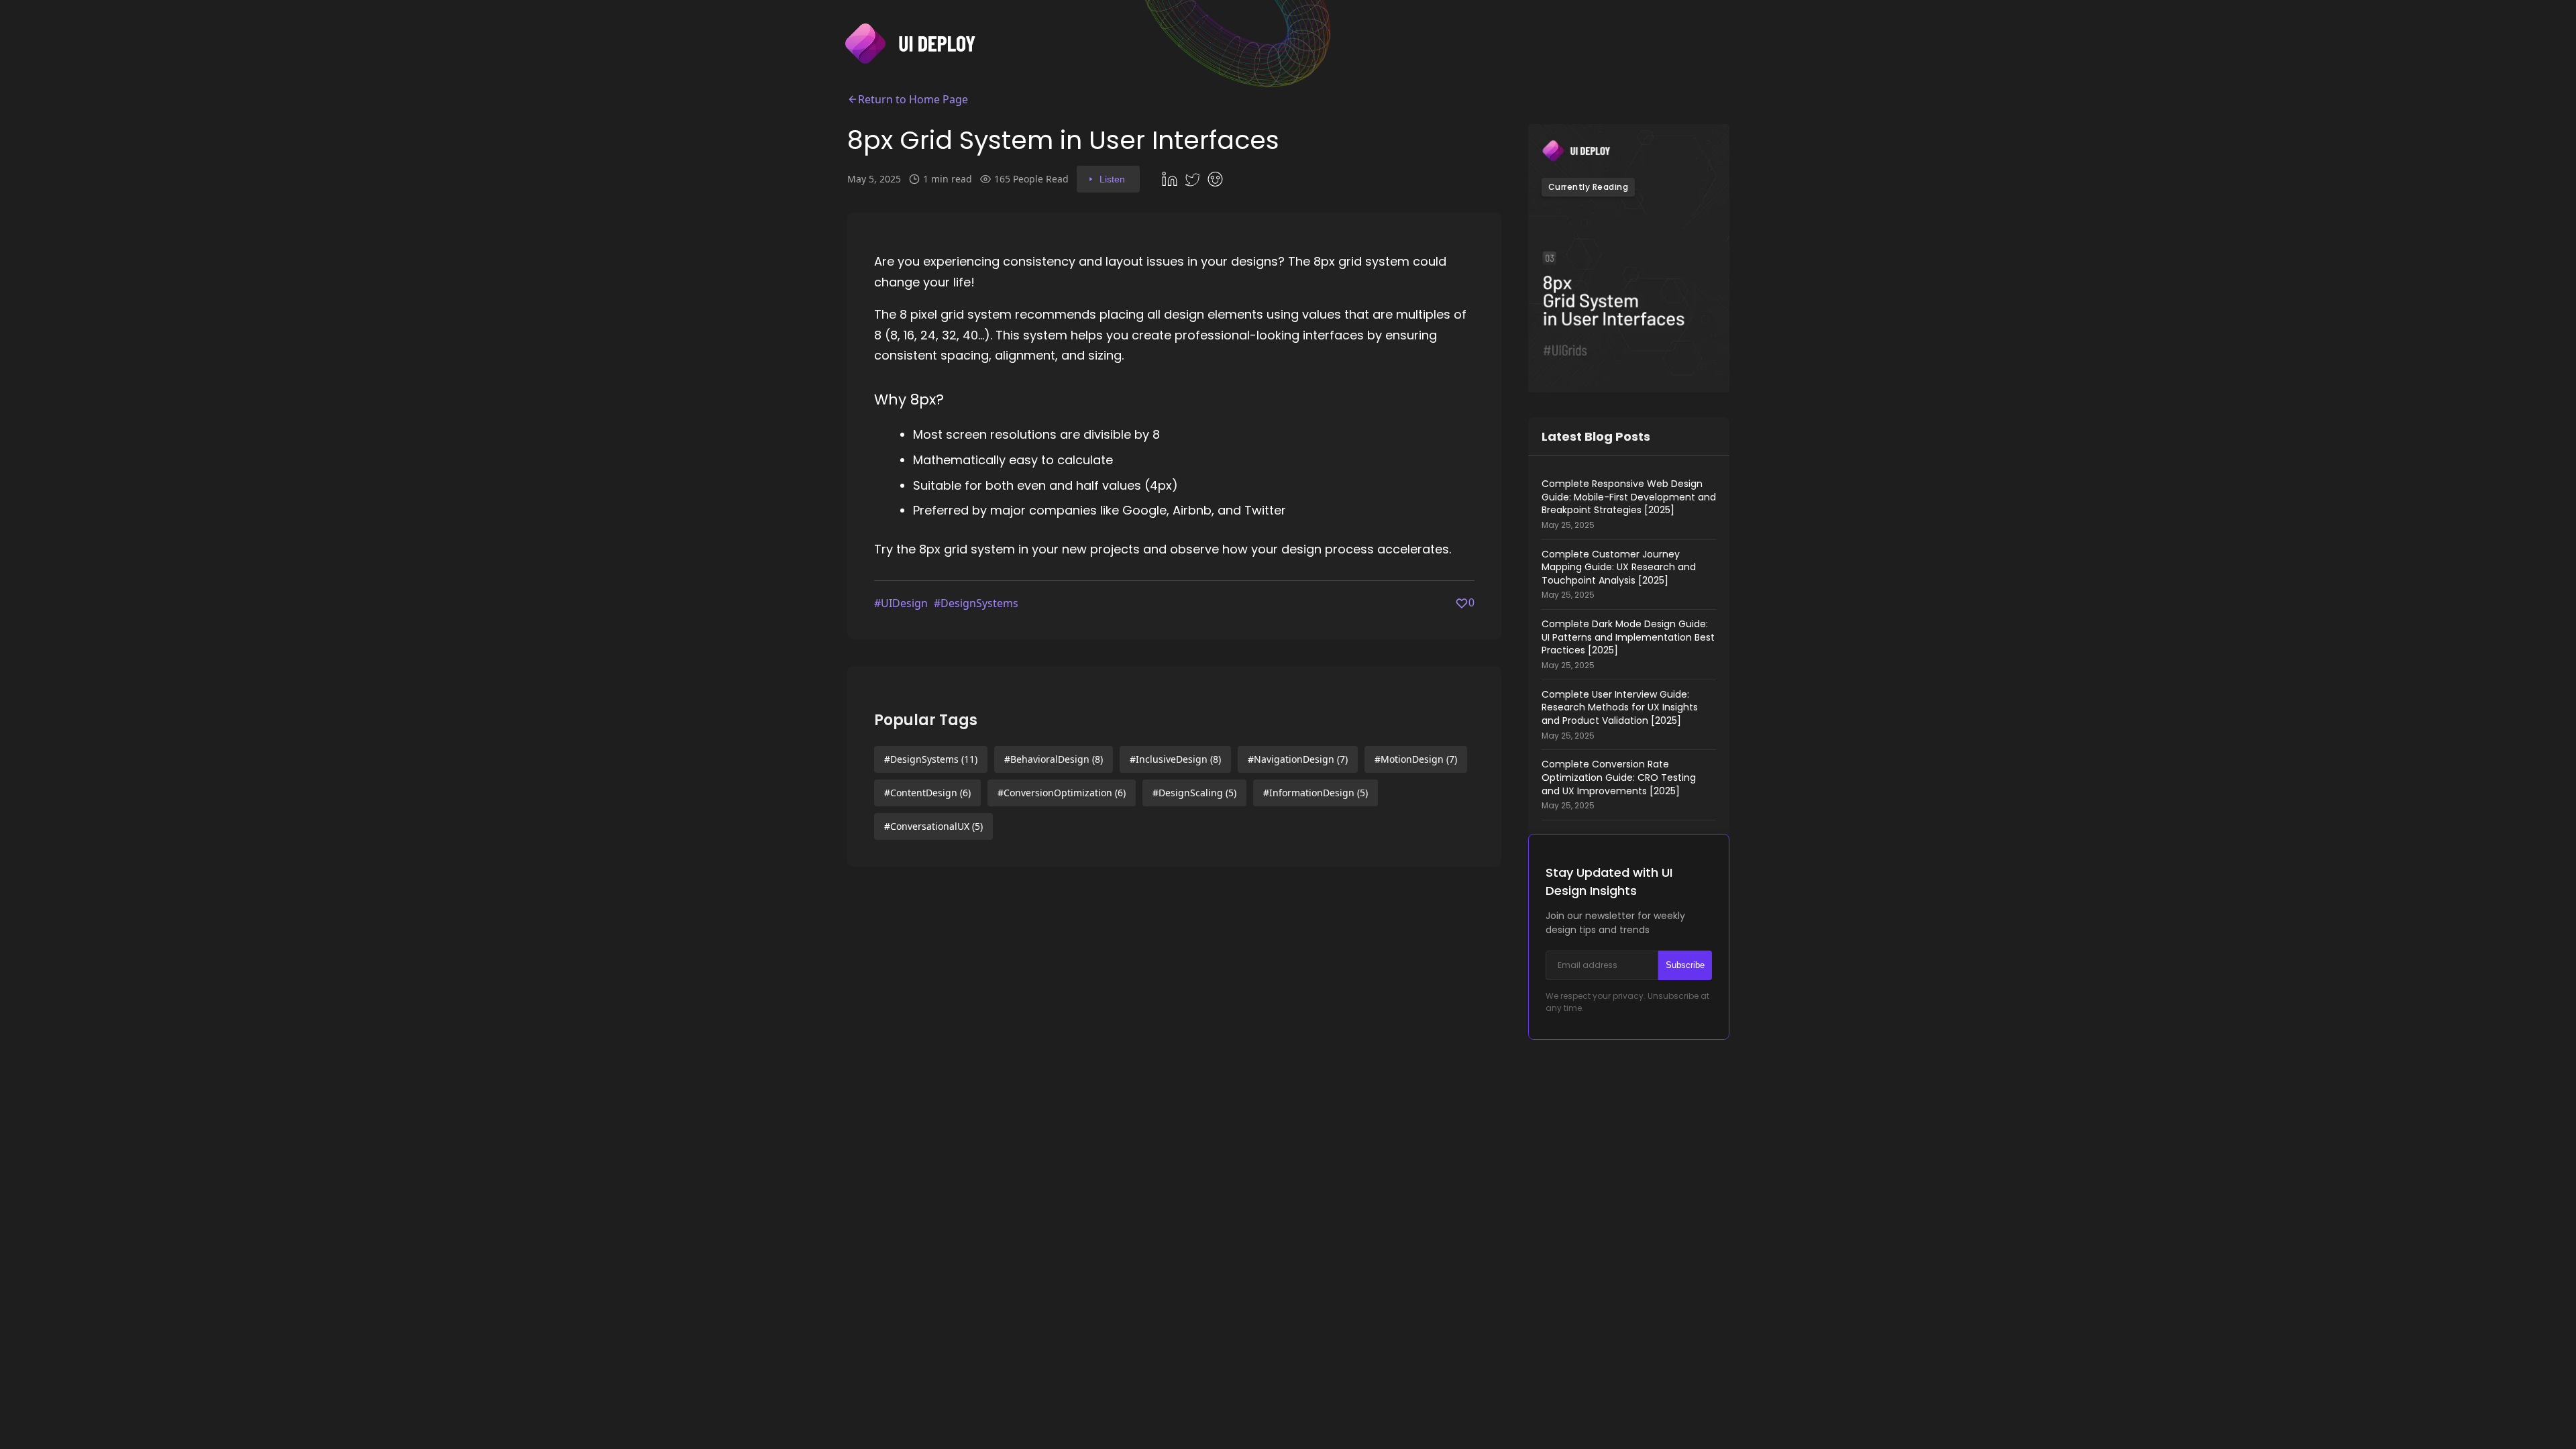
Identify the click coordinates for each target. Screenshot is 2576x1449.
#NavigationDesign (1298, 759)
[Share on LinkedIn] (1171, 179)
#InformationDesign (1316, 793)
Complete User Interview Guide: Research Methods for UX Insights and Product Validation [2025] (1620, 715)
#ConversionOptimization (1062, 793)
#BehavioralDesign (1054, 759)
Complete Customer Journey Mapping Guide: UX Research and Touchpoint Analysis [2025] (1619, 575)
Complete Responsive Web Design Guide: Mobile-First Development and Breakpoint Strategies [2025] (1629, 504)
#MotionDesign (1416, 759)
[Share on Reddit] (1217, 179)
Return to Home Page (913, 99)
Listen (1112, 179)
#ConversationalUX (933, 826)
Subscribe (1685, 965)
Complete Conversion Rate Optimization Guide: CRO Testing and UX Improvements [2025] (1619, 785)
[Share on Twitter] (1194, 179)
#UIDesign (901, 603)
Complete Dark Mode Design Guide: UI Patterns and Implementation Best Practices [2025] (1628, 644)
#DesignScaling (1194, 793)
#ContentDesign (927, 793)
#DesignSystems (976, 603)
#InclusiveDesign (1175, 759)
